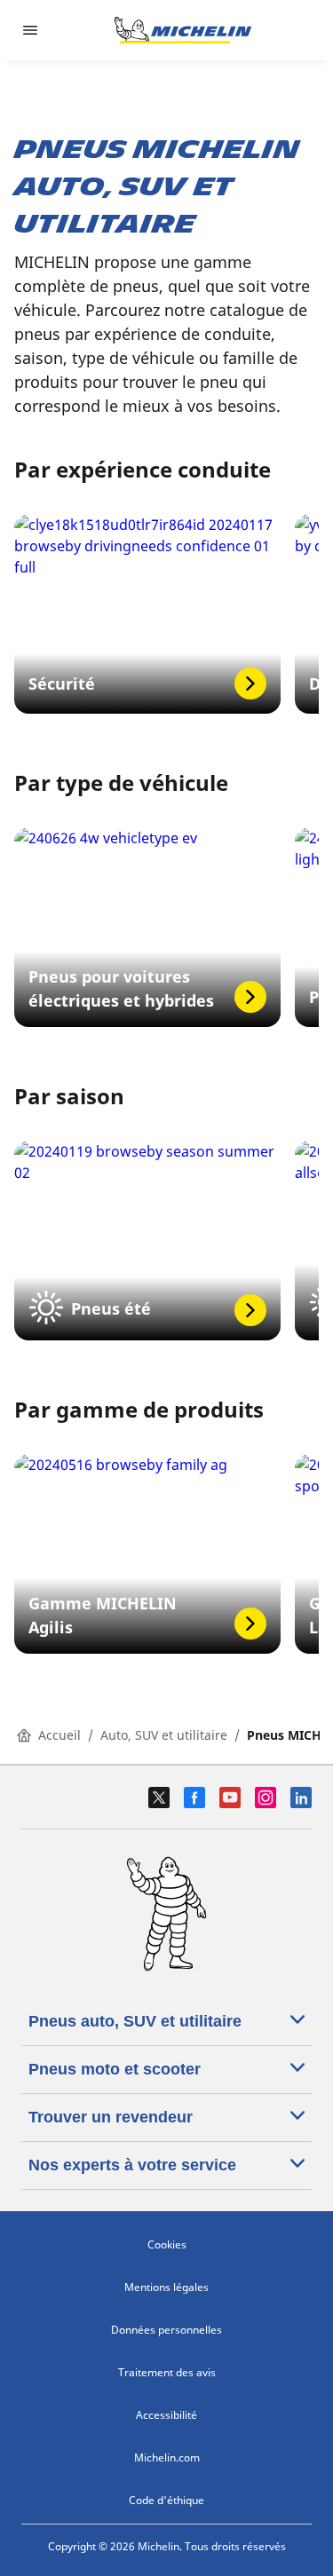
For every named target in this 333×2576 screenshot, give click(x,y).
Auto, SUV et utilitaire (164, 1735)
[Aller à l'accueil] (183, 30)
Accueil (59, 1735)
